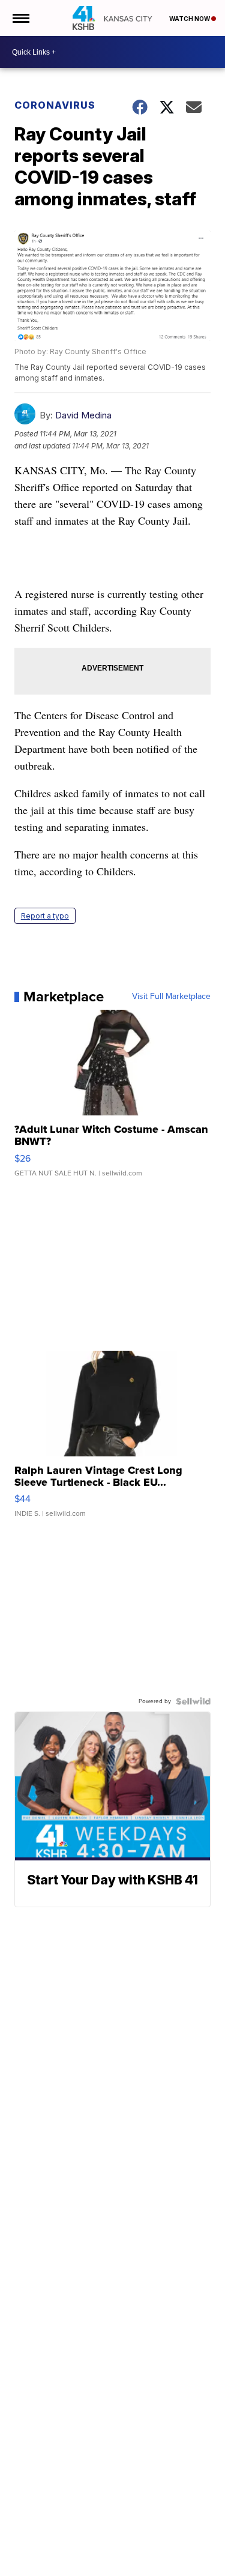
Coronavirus (55, 105)
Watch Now (190, 19)
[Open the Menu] (20, 18)
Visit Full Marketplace (171, 997)
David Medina (83, 415)
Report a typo (45, 916)
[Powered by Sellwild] (193, 1701)
